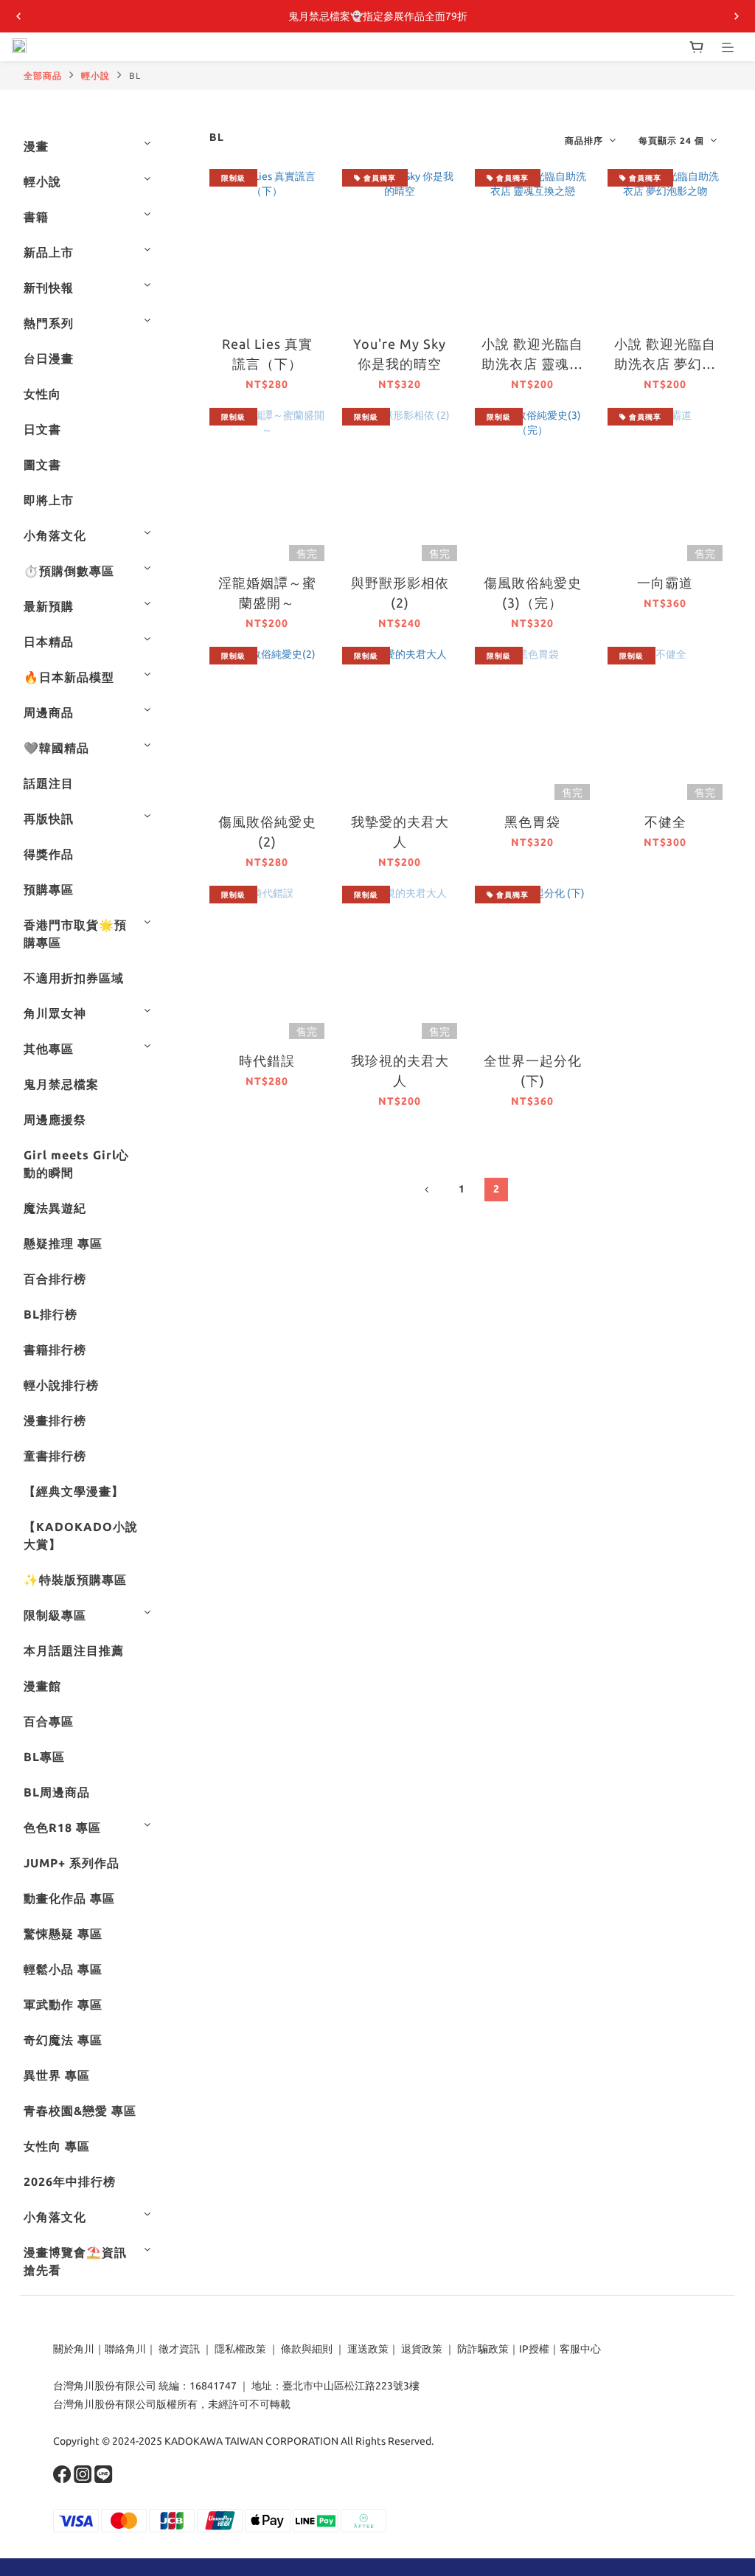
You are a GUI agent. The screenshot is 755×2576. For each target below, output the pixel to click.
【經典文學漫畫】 (74, 1491)
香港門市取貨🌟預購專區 (75, 934)
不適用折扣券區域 (74, 978)
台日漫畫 (49, 358)
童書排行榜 (55, 1456)
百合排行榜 (55, 1279)
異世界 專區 (57, 2075)
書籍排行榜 (55, 1350)
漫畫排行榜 (55, 1420)
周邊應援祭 (55, 1119)
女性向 (42, 394)
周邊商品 (49, 712)
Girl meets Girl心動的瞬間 (76, 1164)
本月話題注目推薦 (74, 1650)
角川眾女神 (55, 1013)
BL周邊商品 (57, 1792)
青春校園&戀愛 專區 (80, 2111)
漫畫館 (42, 1686)
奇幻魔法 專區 (63, 2040)
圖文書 (42, 465)
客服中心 (580, 2349)
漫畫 (36, 146)
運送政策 (368, 2349)
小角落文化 (55, 535)
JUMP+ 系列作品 (72, 1863)
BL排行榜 (51, 1314)
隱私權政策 (240, 2349)
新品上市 (49, 252)
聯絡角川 (125, 2349)
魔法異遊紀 (55, 1208)
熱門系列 (49, 323)
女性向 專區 (57, 2146)
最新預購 (49, 606)
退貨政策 (422, 2349)
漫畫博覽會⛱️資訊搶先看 (75, 2261)
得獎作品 (49, 854)
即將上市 (49, 500)
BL (135, 76)
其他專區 (49, 1049)
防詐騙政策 (482, 2349)
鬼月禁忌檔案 (61, 1084)
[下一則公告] (737, 16)
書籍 (36, 217)
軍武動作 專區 (63, 2004)
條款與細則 (307, 2349)
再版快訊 (49, 819)
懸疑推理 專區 (63, 1243)
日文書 (42, 429)
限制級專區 (55, 1615)
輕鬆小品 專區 (63, 1969)
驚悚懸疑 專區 (63, 1934)
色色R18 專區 (62, 1827)
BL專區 (44, 1757)
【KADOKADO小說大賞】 (81, 1535)
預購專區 (49, 889)
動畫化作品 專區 (69, 1898)
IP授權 (534, 2349)
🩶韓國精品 (56, 748)
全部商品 (43, 76)
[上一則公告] (18, 16)
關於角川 (74, 2349)
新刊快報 (49, 288)
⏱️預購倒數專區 (69, 571)
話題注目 (49, 783)
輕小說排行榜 (61, 1385)
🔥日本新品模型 (69, 677)
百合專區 (49, 1721)
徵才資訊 (179, 2349)
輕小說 (95, 76)
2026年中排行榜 (70, 2181)
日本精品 (49, 642)
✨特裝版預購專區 (75, 1580)
